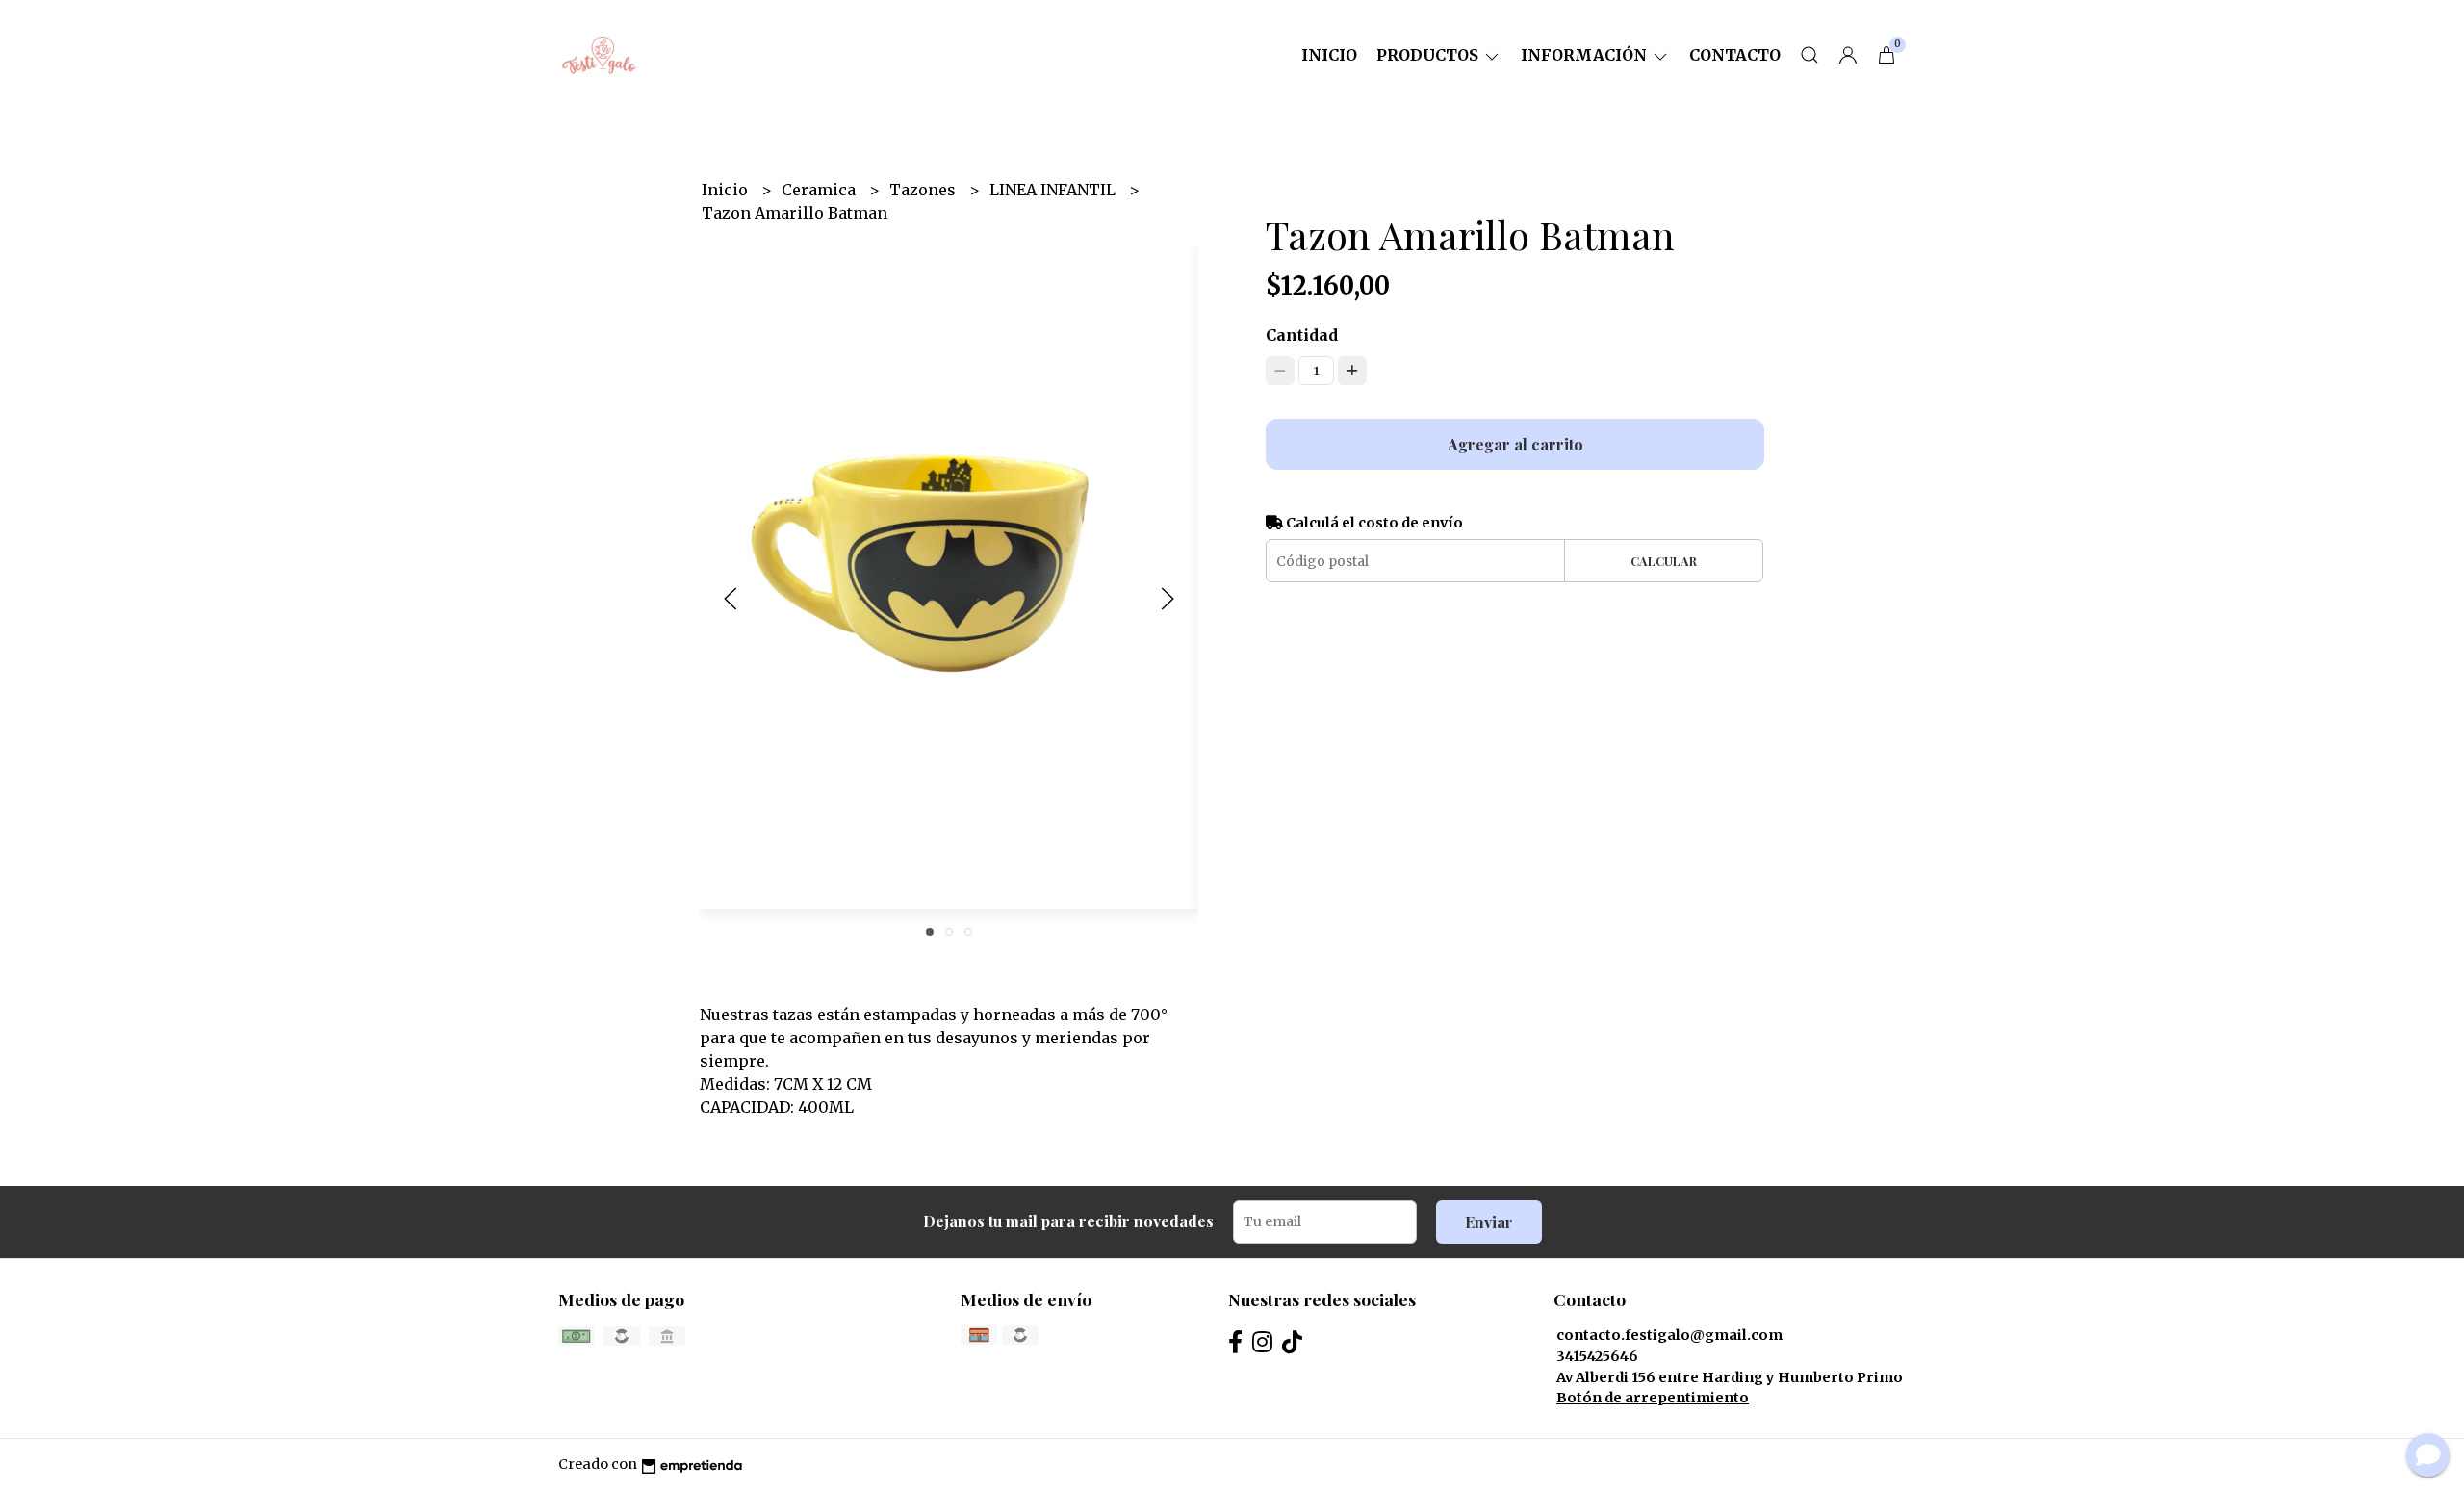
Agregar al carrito (1515, 444)
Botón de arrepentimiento (1653, 1398)
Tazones (924, 190)
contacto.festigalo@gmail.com (1669, 1335)
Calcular (1664, 561)
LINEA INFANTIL (1054, 190)
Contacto (1735, 55)
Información (1586, 55)
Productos (1429, 55)
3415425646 (1597, 1356)
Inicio (1329, 55)
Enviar (1489, 1222)
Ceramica (821, 190)
